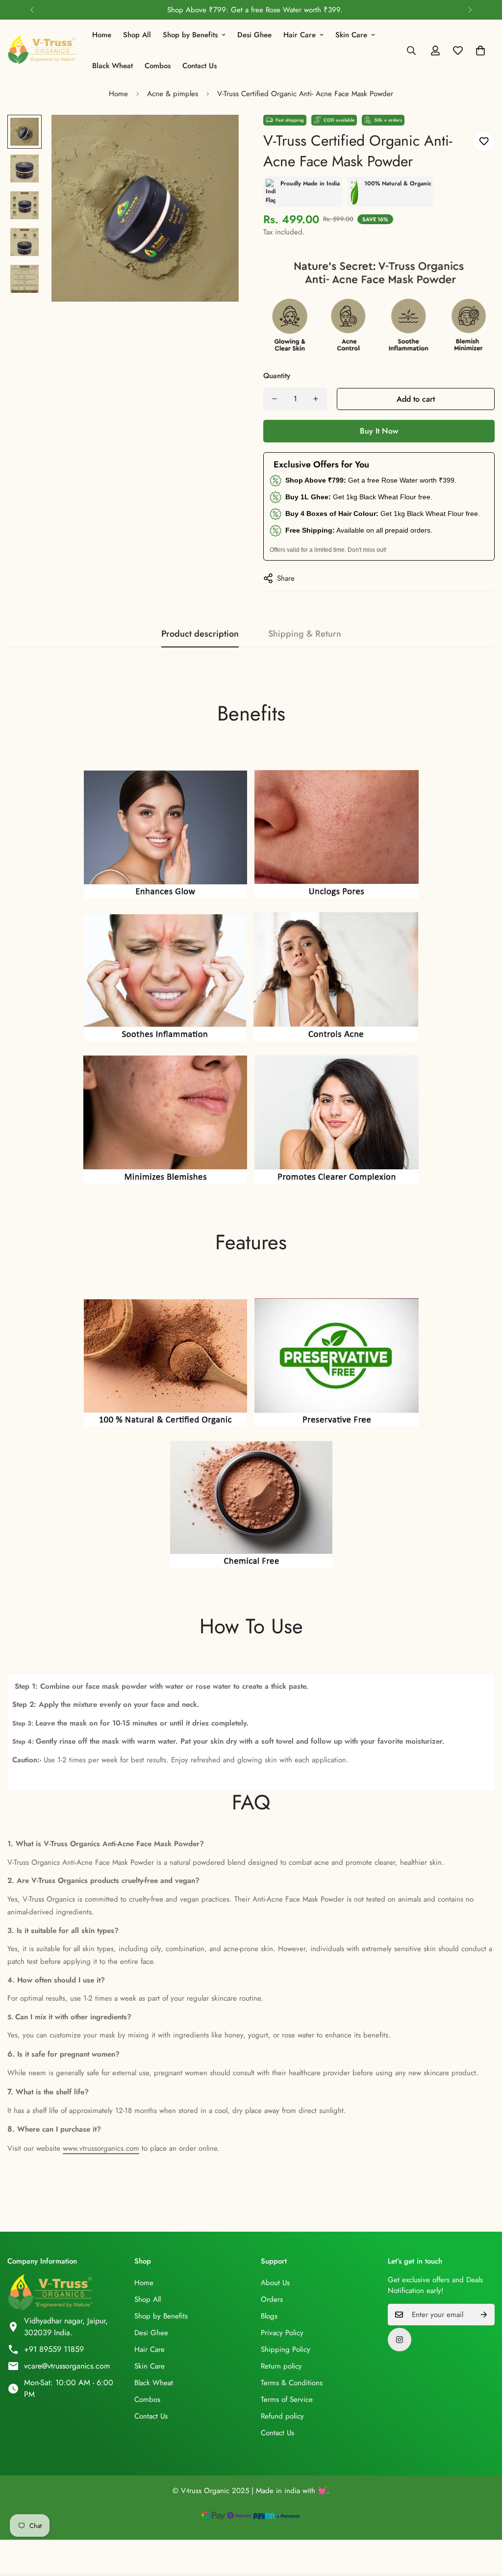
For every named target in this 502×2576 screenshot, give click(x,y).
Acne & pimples (173, 94)
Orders (272, 2299)
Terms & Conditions (292, 2383)
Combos (158, 66)
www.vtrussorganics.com (101, 2148)
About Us (275, 2283)
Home (102, 35)
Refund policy (282, 2416)
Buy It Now (379, 431)
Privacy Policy (282, 2333)
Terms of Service (287, 2399)
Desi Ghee (254, 35)
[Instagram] (400, 2340)
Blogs (269, 2316)
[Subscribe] (484, 2315)
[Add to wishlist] (484, 142)
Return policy (281, 2366)
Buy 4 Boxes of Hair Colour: (332, 514)
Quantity (277, 376)
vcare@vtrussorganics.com (67, 2366)
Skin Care (351, 35)
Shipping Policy (286, 2349)
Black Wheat (113, 66)
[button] (480, 51)
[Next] (470, 10)
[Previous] (32, 10)
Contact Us (200, 66)
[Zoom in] (218, 136)
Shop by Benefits (190, 35)
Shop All (137, 35)
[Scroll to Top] (483, 2523)
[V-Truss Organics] (43, 51)
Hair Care (300, 35)
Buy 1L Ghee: (308, 497)
